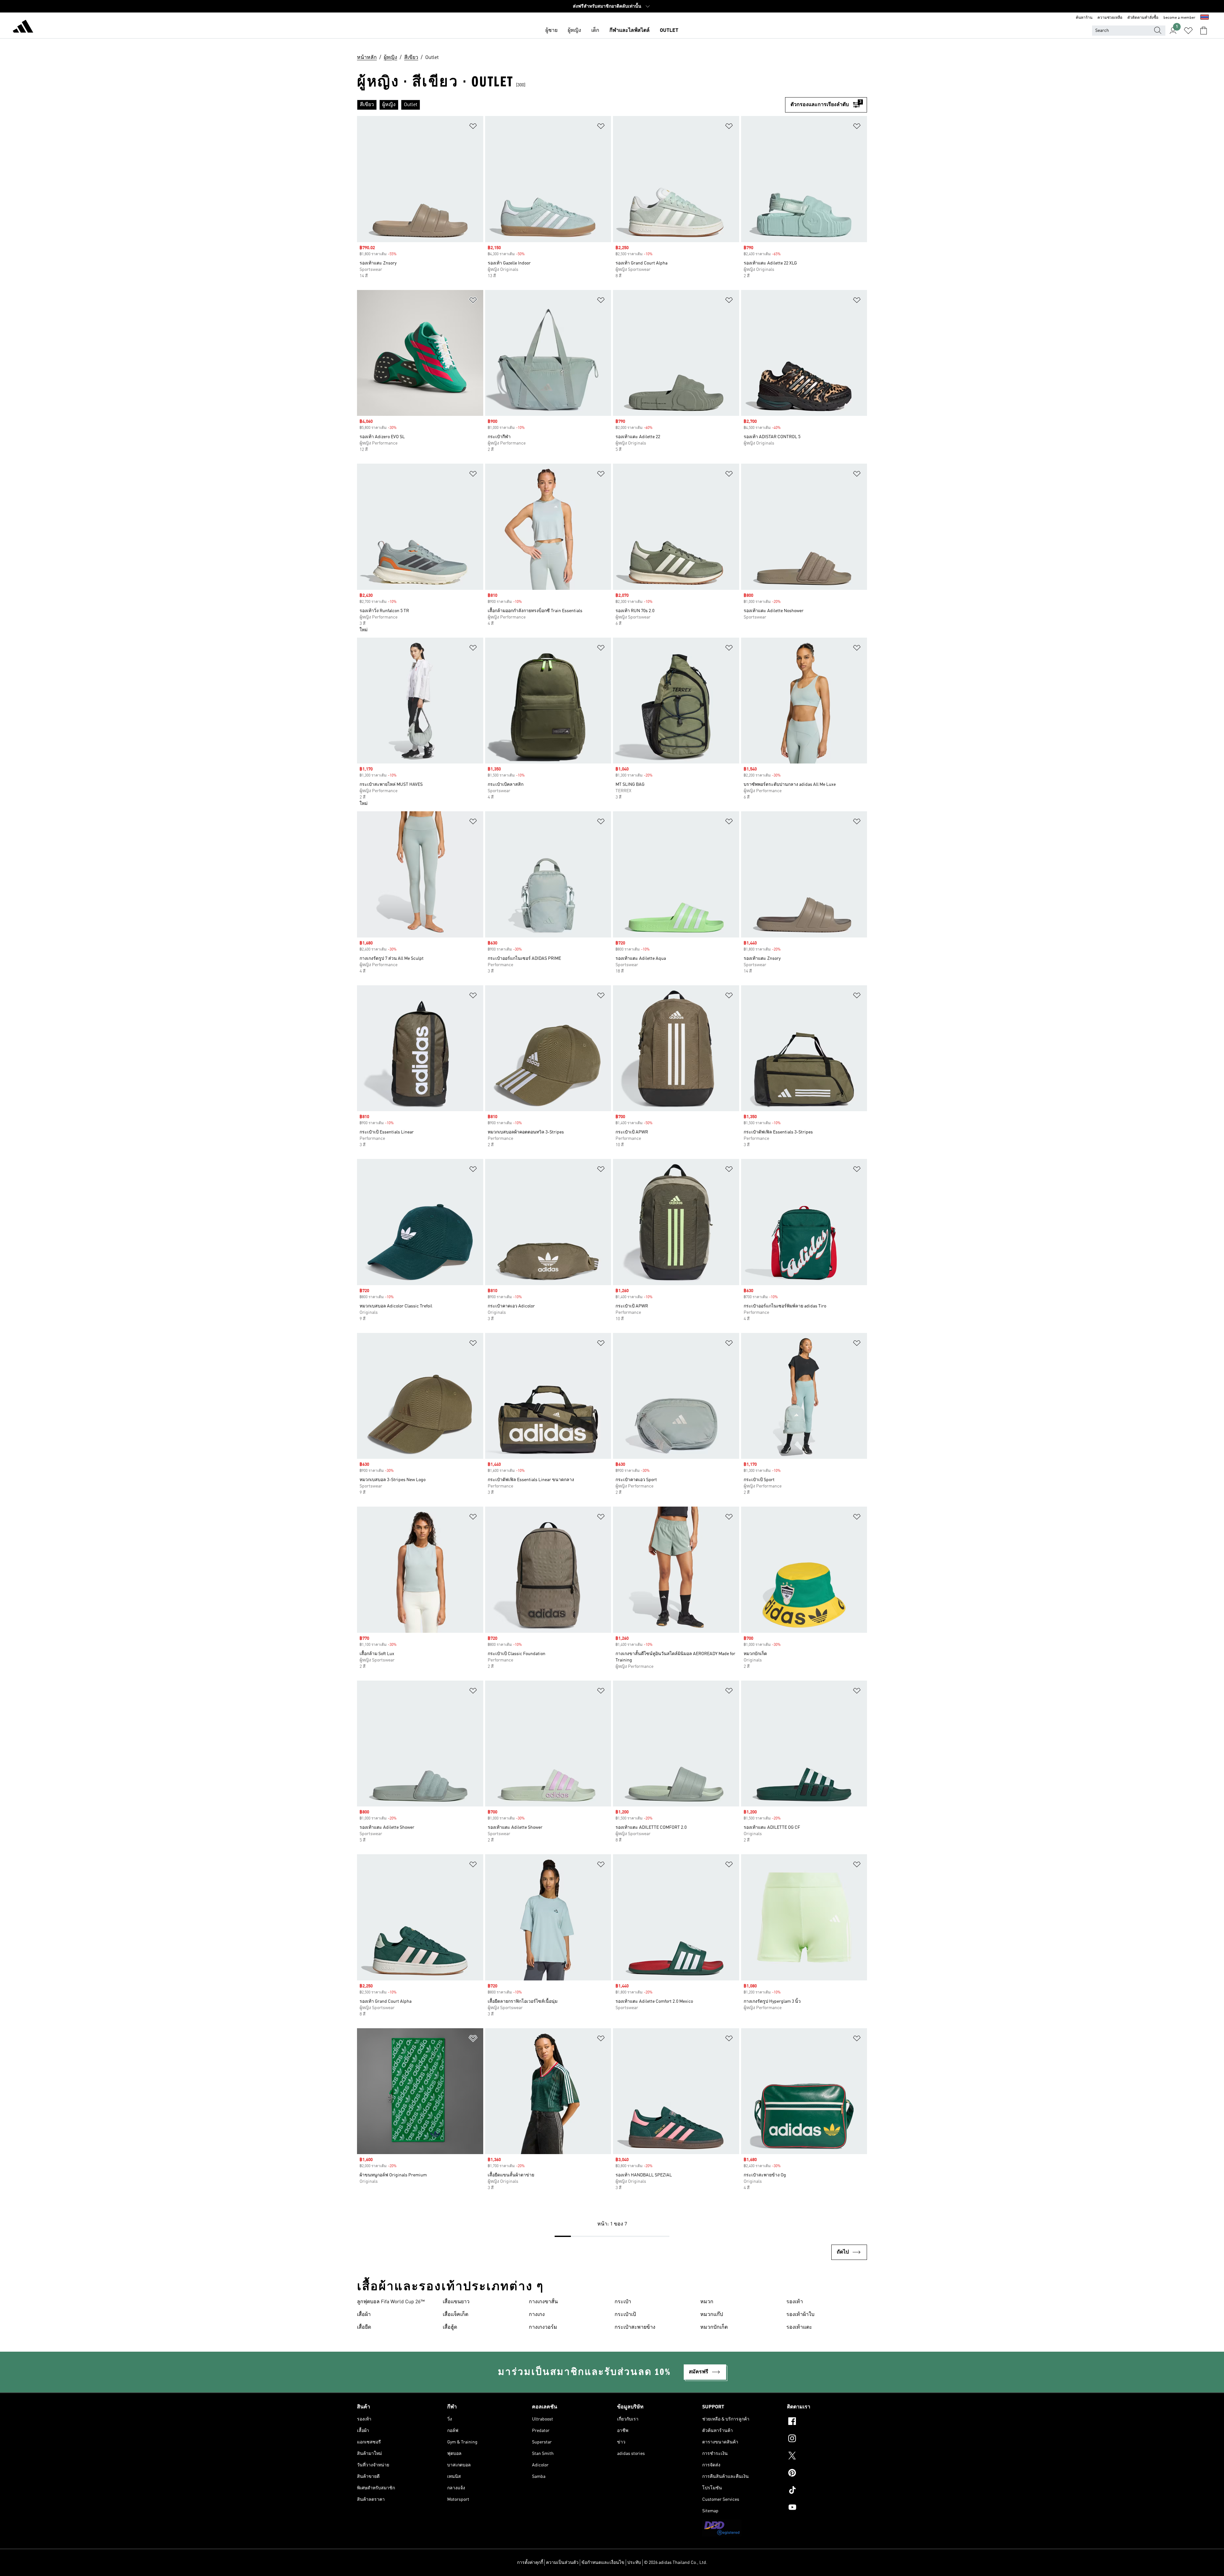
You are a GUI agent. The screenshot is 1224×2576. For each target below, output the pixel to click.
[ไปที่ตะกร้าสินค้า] (1204, 31)
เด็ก (595, 31)
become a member (1179, 18)
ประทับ (634, 2563)
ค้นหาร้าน (1084, 18)
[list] (571, 105)
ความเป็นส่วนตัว (562, 2563)
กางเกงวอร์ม (543, 2327)
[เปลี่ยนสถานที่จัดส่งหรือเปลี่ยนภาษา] (1205, 18)
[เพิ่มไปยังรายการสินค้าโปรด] (473, 127)
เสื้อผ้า (364, 2315)
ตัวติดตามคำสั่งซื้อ (1143, 18)
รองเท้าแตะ (799, 2327)
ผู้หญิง (574, 31)
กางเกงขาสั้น (543, 2302)
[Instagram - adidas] (827, 2439)
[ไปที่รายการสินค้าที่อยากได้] (1188, 31)
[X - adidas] (827, 2457)
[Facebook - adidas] (827, 2422)
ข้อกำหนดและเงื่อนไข (603, 2563)
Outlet (669, 31)
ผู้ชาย (551, 31)
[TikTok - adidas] (827, 2491)
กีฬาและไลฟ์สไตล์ (630, 31)
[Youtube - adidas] (827, 2508)
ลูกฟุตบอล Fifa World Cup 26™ (391, 2302)
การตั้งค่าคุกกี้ (530, 2563)
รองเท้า (795, 2302)
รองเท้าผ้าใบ (800, 2315)
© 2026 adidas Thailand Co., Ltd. (676, 2563)
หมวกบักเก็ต (714, 2327)
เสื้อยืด (364, 2327)
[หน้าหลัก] (23, 27)
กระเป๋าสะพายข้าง (635, 2327)
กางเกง (537, 2315)
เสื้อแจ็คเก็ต (455, 2315)
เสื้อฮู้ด (450, 2327)
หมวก (707, 2302)
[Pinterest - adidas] (827, 2474)
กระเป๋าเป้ (625, 2315)
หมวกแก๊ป (712, 2315)
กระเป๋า (623, 2302)
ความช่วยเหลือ (1110, 18)
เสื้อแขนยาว (456, 2302)
